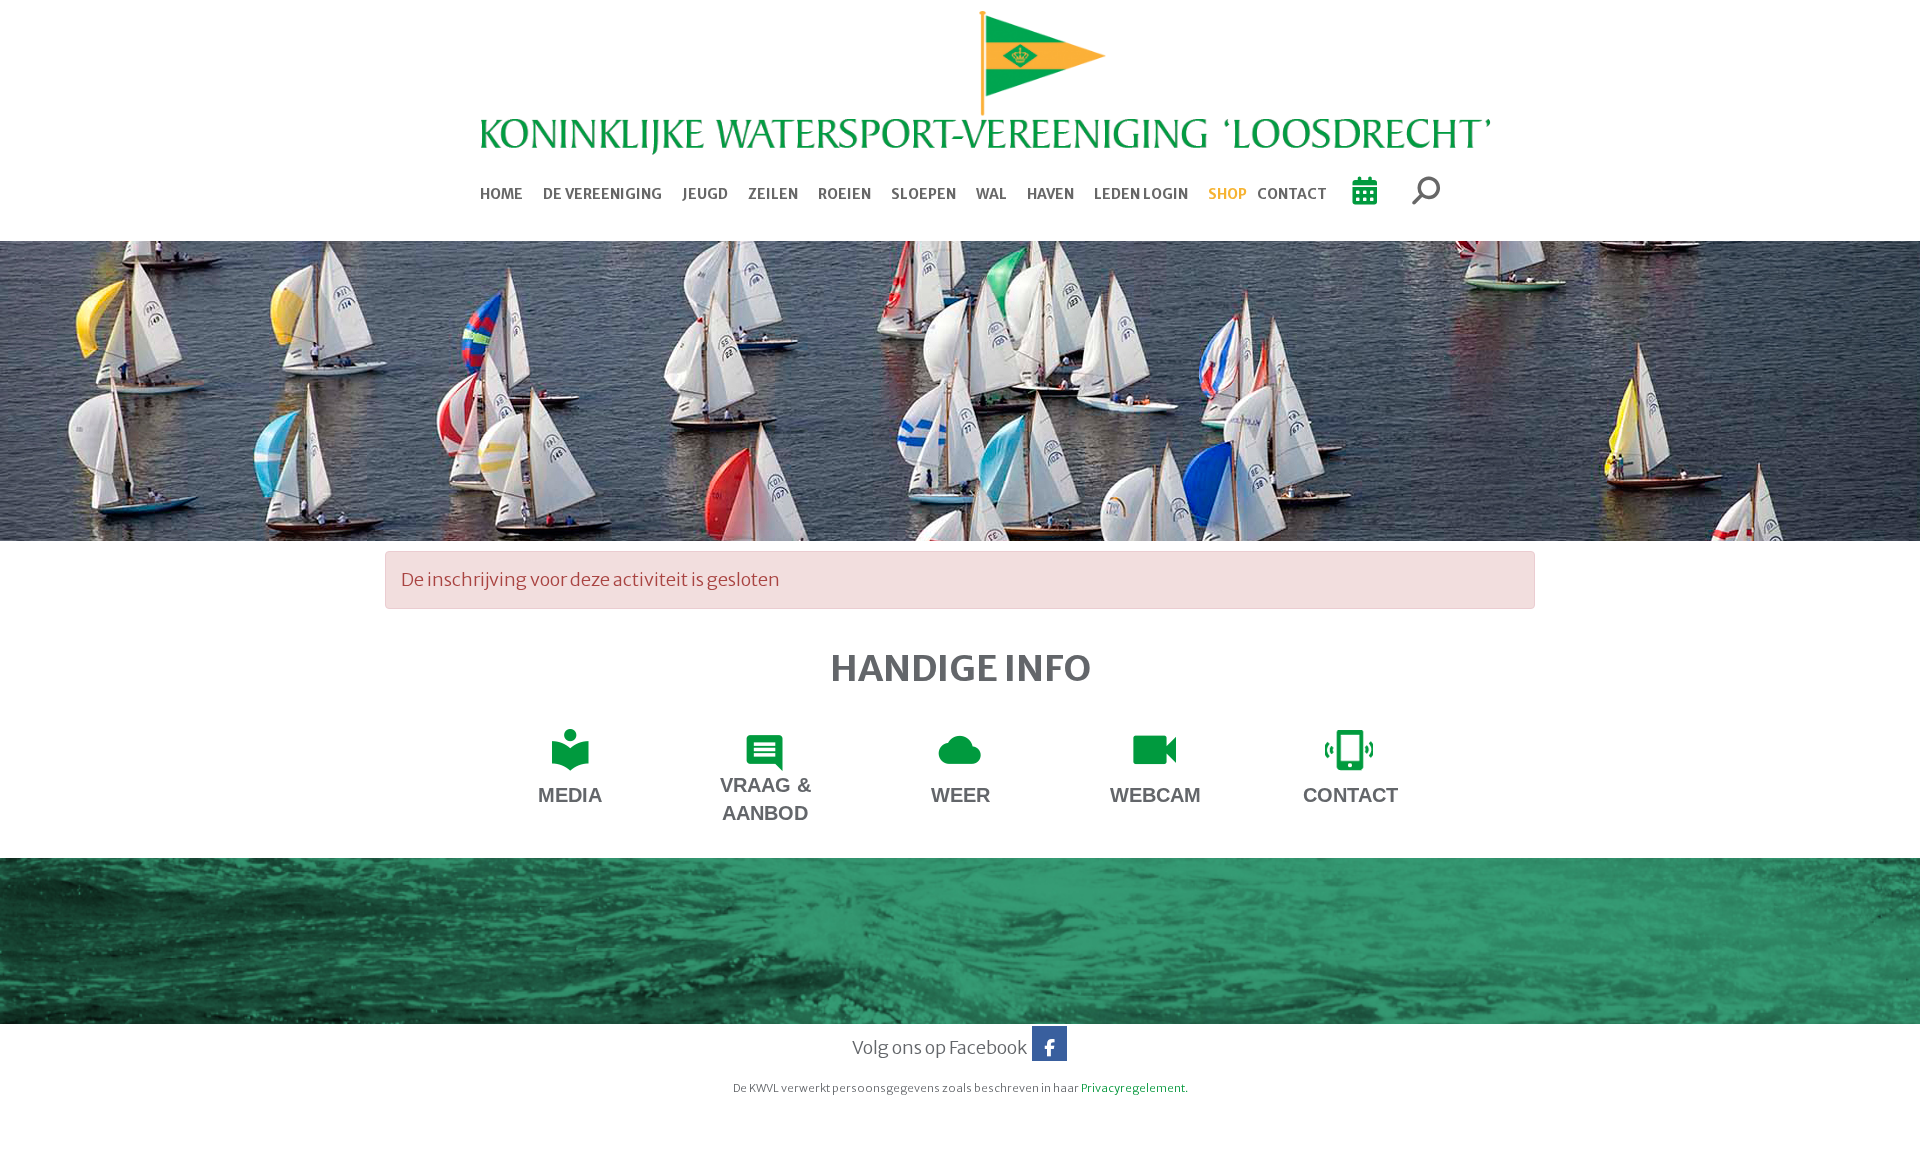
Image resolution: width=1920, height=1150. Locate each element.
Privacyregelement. (1134, 1088)
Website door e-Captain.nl (436, 1128)
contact (1350, 795)
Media (570, 795)
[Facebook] (1049, 1047)
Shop (1227, 194)
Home (501, 194)
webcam (1155, 795)
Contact (1292, 194)
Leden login (1141, 194)
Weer (960, 795)
